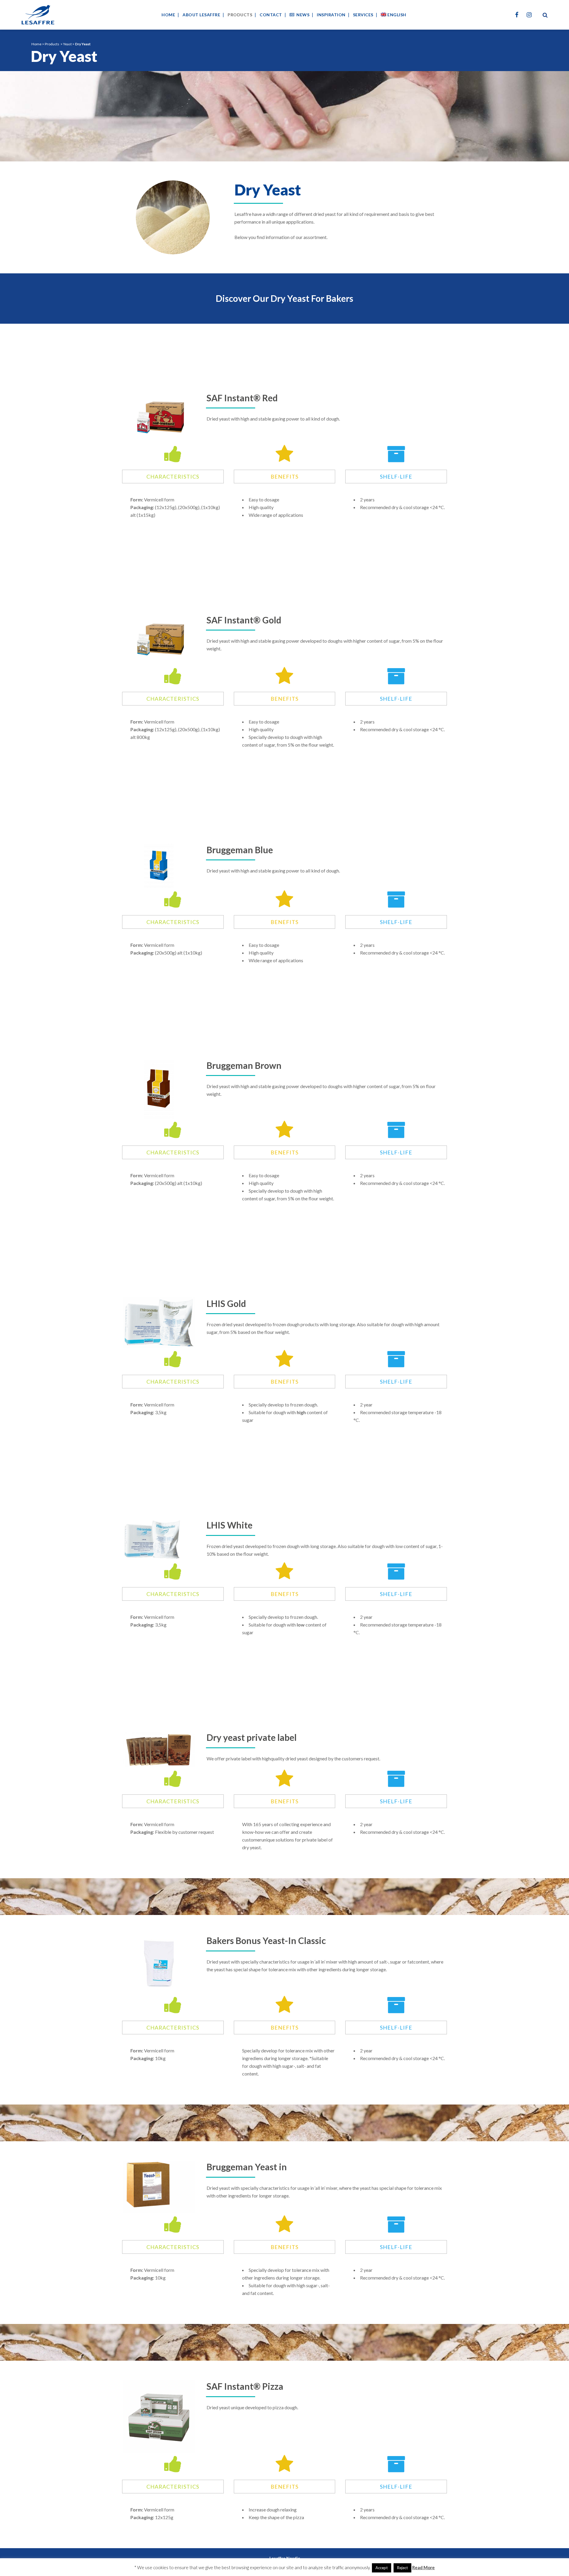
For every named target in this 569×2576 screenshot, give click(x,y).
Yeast (67, 44)
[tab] (173, 477)
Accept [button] (382, 2568)
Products (52, 44)
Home (36, 44)
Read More (423, 2567)
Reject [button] (402, 2568)
